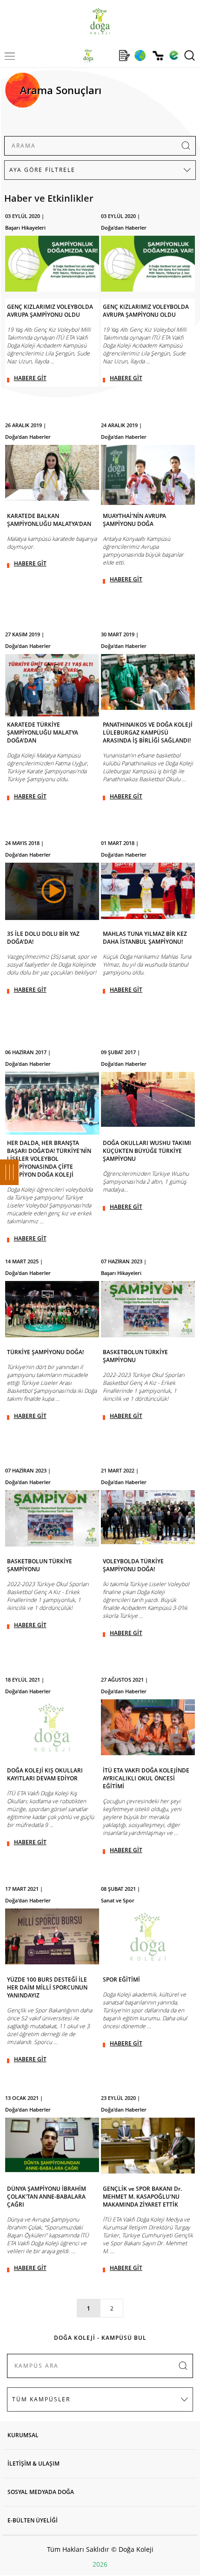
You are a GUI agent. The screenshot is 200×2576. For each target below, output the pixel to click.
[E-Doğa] (174, 55)
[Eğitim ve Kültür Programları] (140, 55)
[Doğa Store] (158, 56)
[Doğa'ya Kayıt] (124, 55)
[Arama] (190, 55)
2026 (100, 2564)
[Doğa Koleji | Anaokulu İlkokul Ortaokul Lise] (100, 21)
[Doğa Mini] (106, 55)
